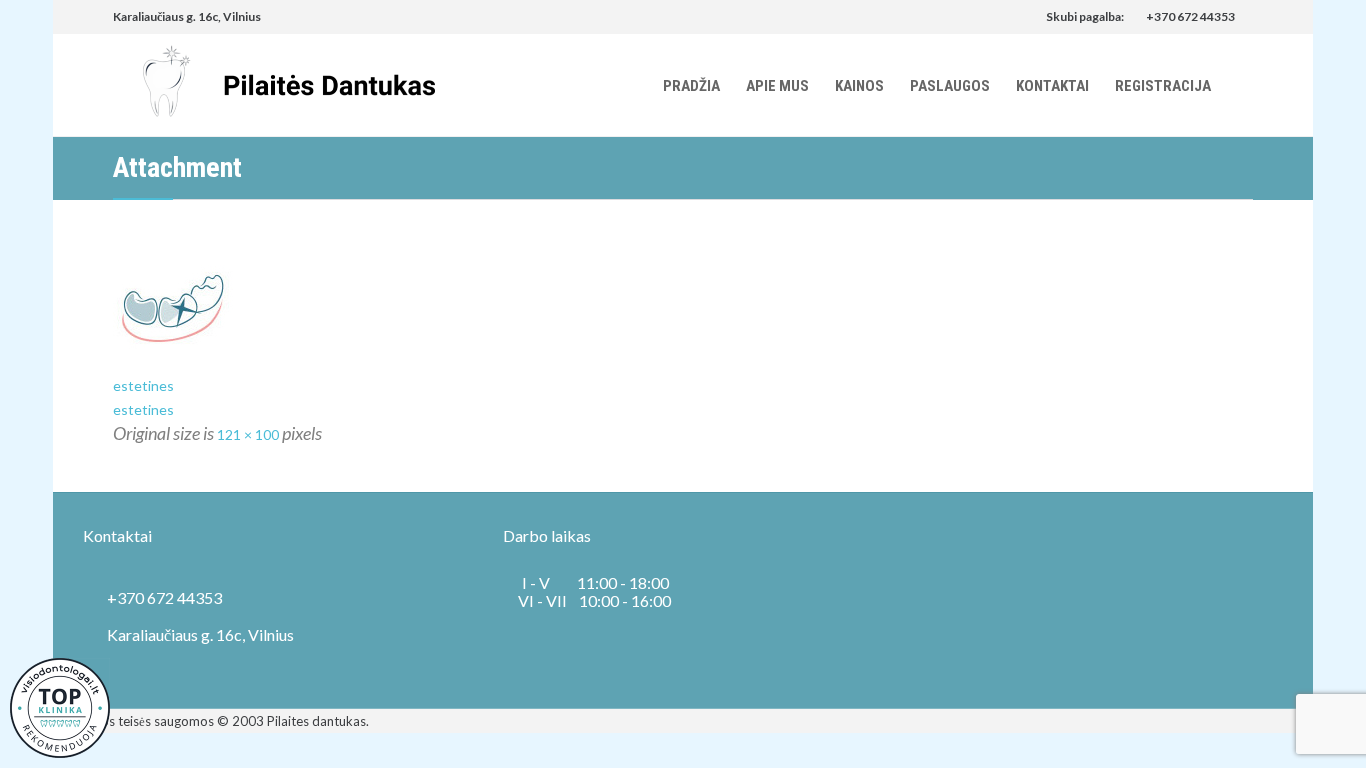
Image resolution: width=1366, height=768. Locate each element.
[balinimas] (683, 307)
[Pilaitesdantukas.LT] (274, 85)
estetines (143, 385)
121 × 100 (248, 434)
